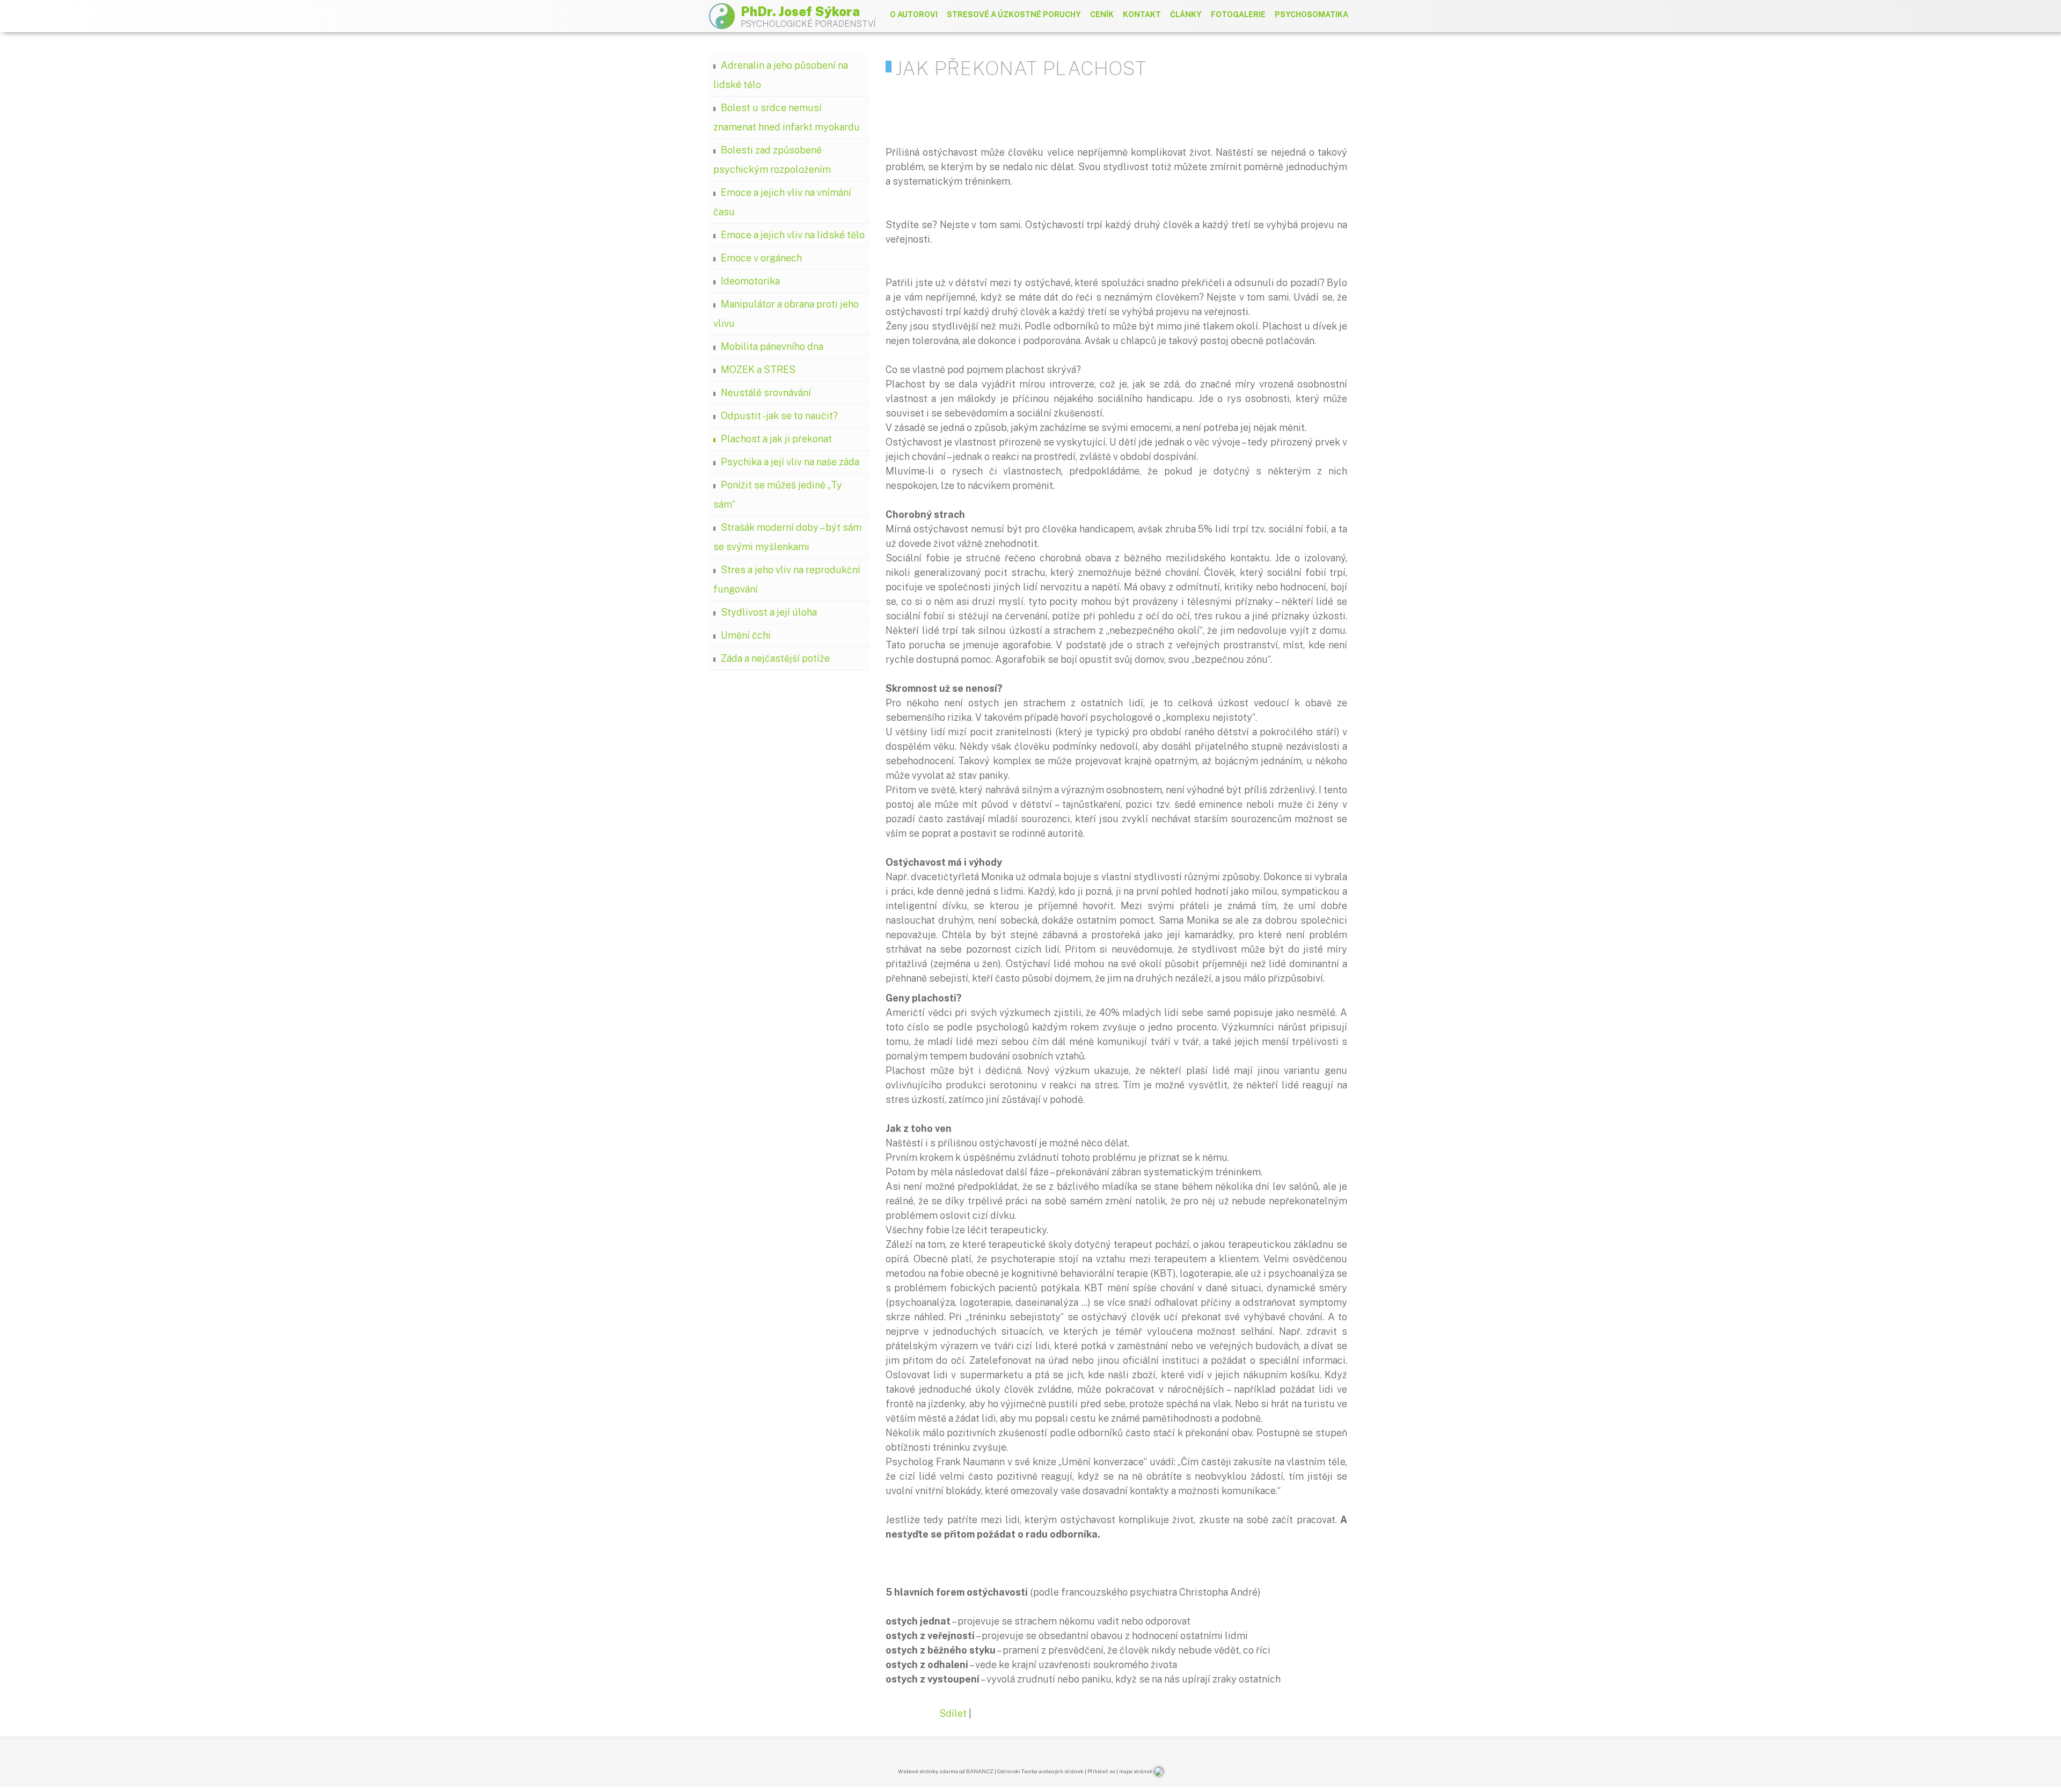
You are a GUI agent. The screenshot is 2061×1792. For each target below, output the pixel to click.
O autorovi (914, 14)
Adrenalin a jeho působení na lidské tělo (781, 75)
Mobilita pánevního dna (772, 346)
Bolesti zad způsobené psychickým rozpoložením (772, 160)
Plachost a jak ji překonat (776, 439)
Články (1186, 14)
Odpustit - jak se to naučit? (779, 416)
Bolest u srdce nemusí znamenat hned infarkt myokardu (787, 117)
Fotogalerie (1238, 14)
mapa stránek (1136, 1771)
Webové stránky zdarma (928, 1771)
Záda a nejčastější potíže (775, 658)
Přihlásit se (1101, 1771)
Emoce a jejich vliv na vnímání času (782, 202)
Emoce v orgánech (761, 258)
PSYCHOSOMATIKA (1311, 14)
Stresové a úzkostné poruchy (1014, 14)
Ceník (1102, 14)
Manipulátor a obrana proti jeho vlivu (786, 314)
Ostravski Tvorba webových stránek (1040, 1771)
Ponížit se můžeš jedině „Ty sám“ (778, 495)
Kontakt (1142, 14)
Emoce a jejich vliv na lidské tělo (793, 235)
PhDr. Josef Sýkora (800, 11)
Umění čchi (746, 635)
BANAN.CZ (980, 1771)
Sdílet (953, 1713)
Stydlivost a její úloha (769, 612)
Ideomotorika (750, 281)
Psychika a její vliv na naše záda (790, 462)
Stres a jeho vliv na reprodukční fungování (787, 579)
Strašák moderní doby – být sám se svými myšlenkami (787, 537)
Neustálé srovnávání (766, 393)
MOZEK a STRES (758, 370)
